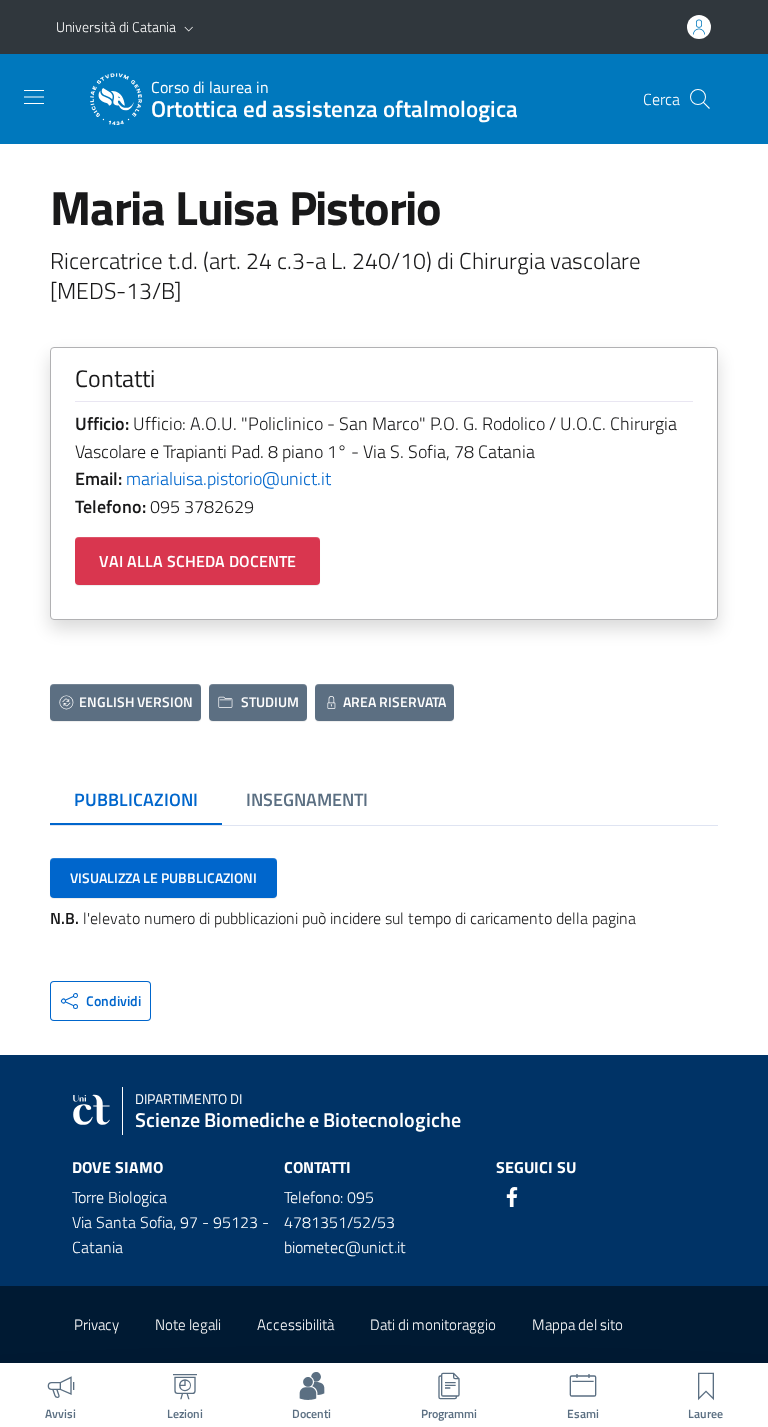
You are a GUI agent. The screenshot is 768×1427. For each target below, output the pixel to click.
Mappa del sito (577, 1324)
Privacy (96, 1324)
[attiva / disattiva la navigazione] (34, 97)
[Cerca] (700, 99)
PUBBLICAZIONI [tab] (136, 799)
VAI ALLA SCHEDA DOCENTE (197, 561)
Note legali (188, 1324)
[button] (189, 27)
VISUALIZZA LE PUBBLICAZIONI (163, 877)
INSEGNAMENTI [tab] (307, 799)
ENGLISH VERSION (136, 701)
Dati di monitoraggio (433, 1324)
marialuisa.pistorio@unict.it (228, 478)
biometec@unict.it (345, 1247)
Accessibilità (295, 1324)
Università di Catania (116, 26)
